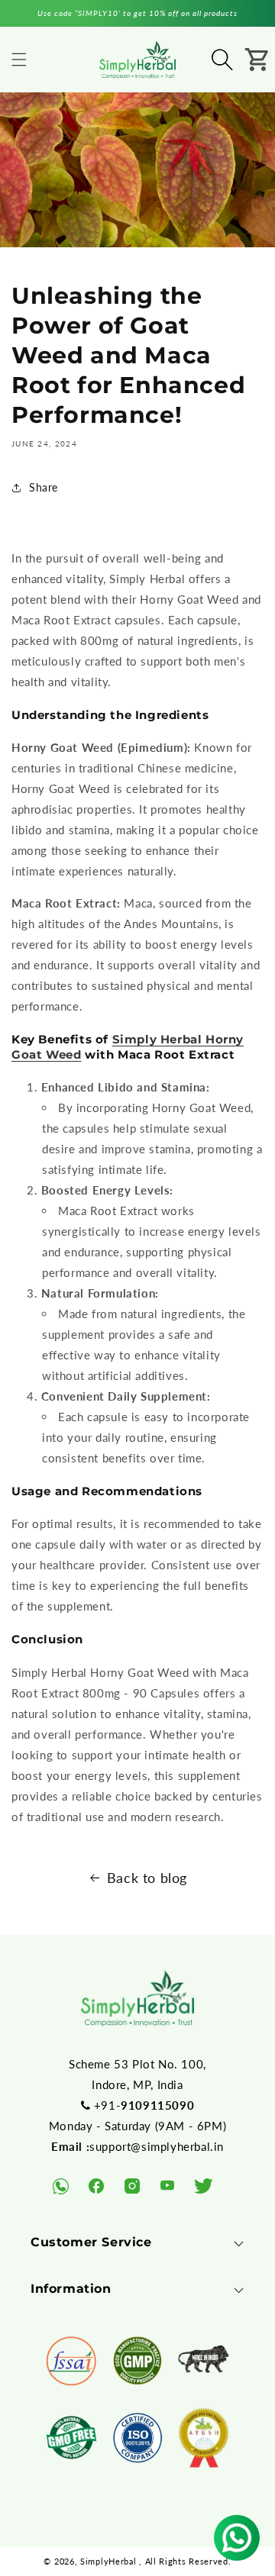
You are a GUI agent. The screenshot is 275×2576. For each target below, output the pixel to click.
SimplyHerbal (108, 2561)
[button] (19, 60)
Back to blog (147, 1878)
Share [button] (44, 487)
